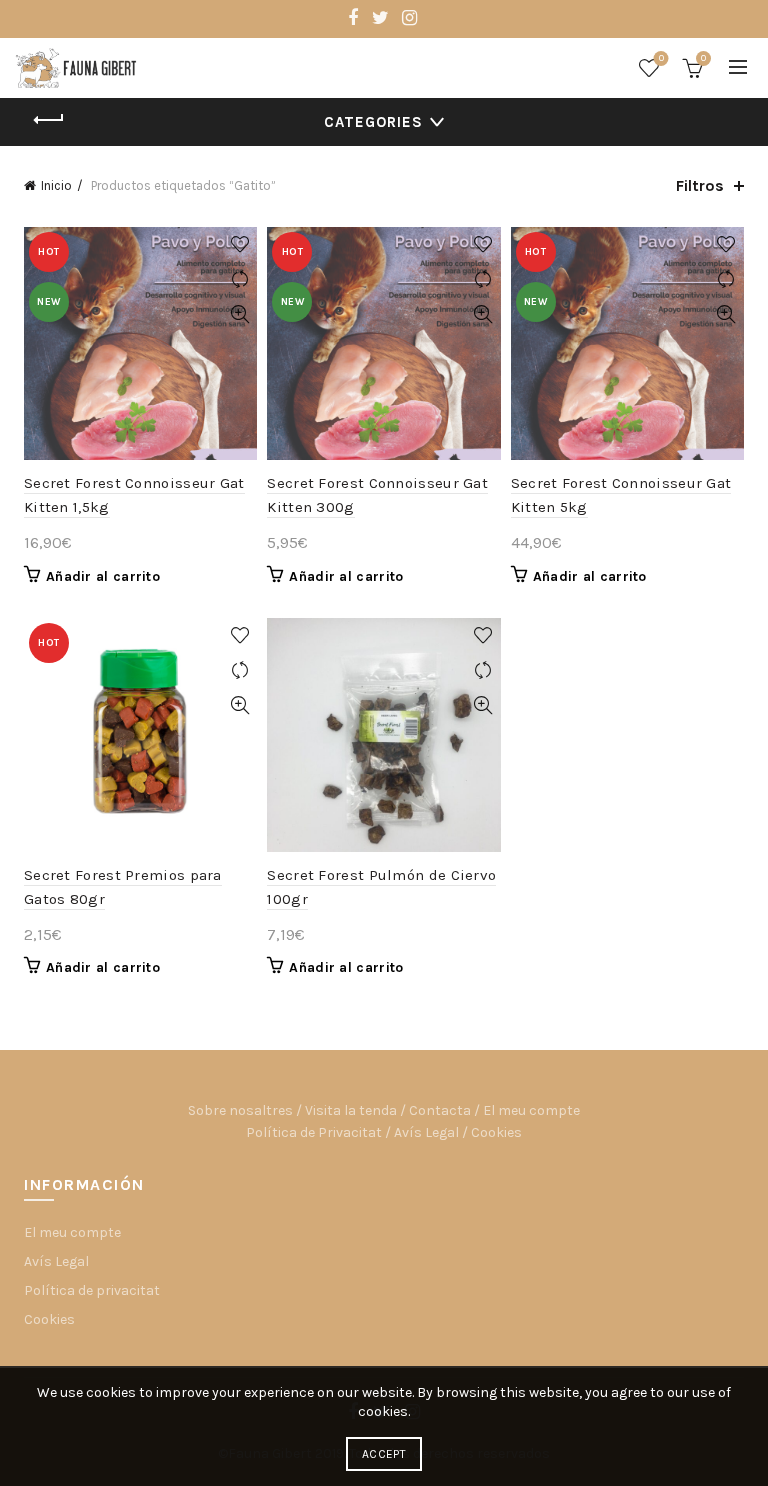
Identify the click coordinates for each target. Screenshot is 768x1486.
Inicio (56, 185)
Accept (384, 1454)
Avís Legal (426, 1132)
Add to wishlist (239, 244)
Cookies (496, 1132)
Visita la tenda (351, 1110)
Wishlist (661, 58)
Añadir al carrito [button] (103, 576)
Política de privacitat (92, 1290)
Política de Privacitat (314, 1132)
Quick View (239, 314)
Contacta (440, 1110)
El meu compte (531, 1110)
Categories (373, 122)
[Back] (49, 120)
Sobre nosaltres (240, 1110)
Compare (239, 279)
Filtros (700, 185)
